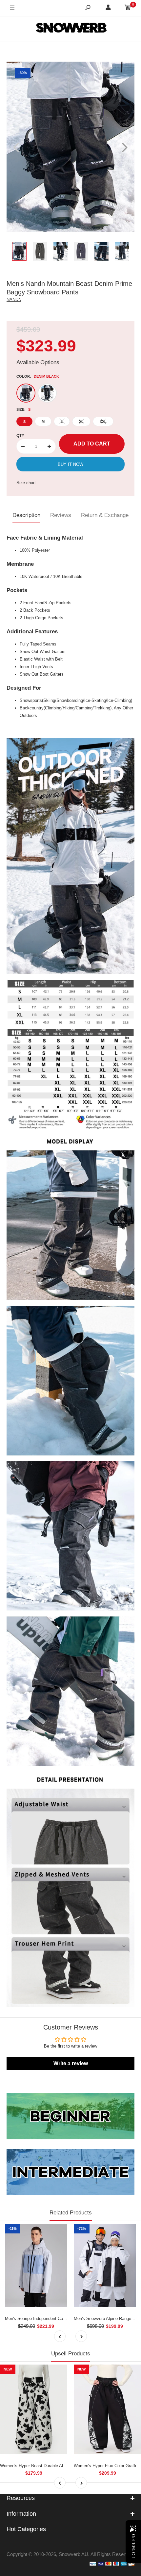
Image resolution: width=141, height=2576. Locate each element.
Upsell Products (71, 2354)
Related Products (71, 2213)
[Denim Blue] (47, 393)
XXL (103, 422)
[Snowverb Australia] (70, 29)
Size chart (26, 483)
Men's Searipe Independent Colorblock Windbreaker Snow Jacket (67, 2318)
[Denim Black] (26, 393)
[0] (128, 8)
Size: (23, 409)
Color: (38, 376)
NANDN (14, 299)
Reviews (61, 515)
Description (26, 515)
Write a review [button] (71, 2063)
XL (81, 422)
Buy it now (70, 464)
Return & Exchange (105, 515)
